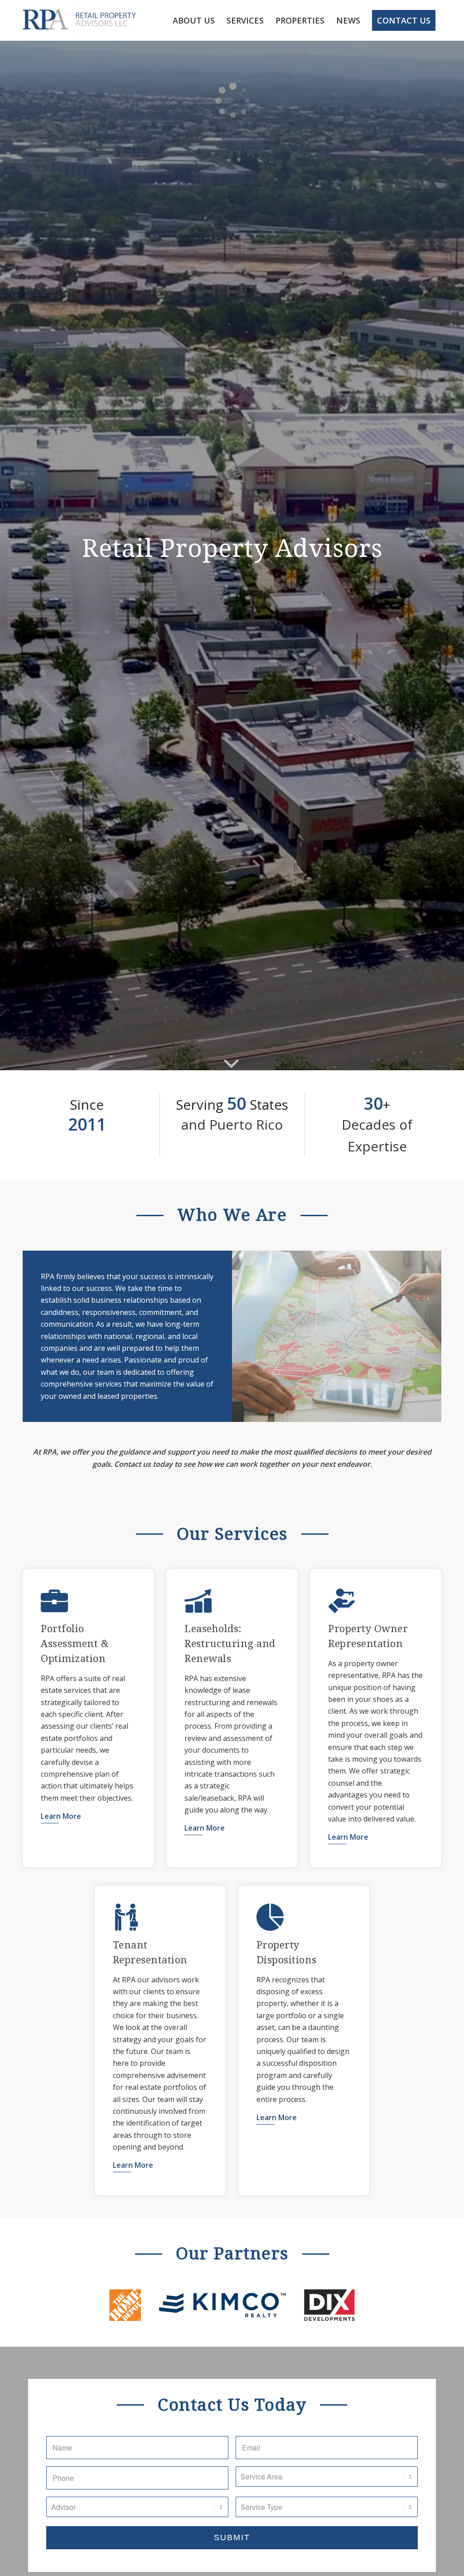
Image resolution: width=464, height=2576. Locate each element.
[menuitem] (194, 20)
